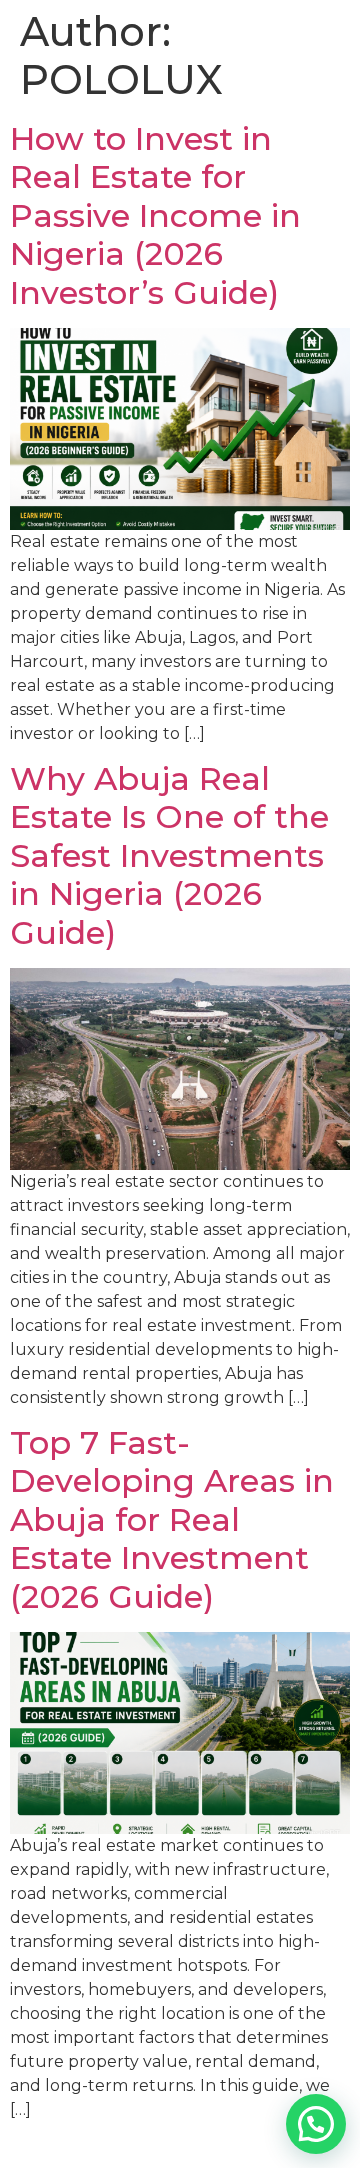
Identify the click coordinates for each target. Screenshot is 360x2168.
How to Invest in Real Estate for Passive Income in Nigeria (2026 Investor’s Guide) (155, 215)
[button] (316, 2124)
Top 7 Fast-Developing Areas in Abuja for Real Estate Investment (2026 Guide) (172, 1519)
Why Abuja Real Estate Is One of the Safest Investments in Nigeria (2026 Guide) (169, 855)
